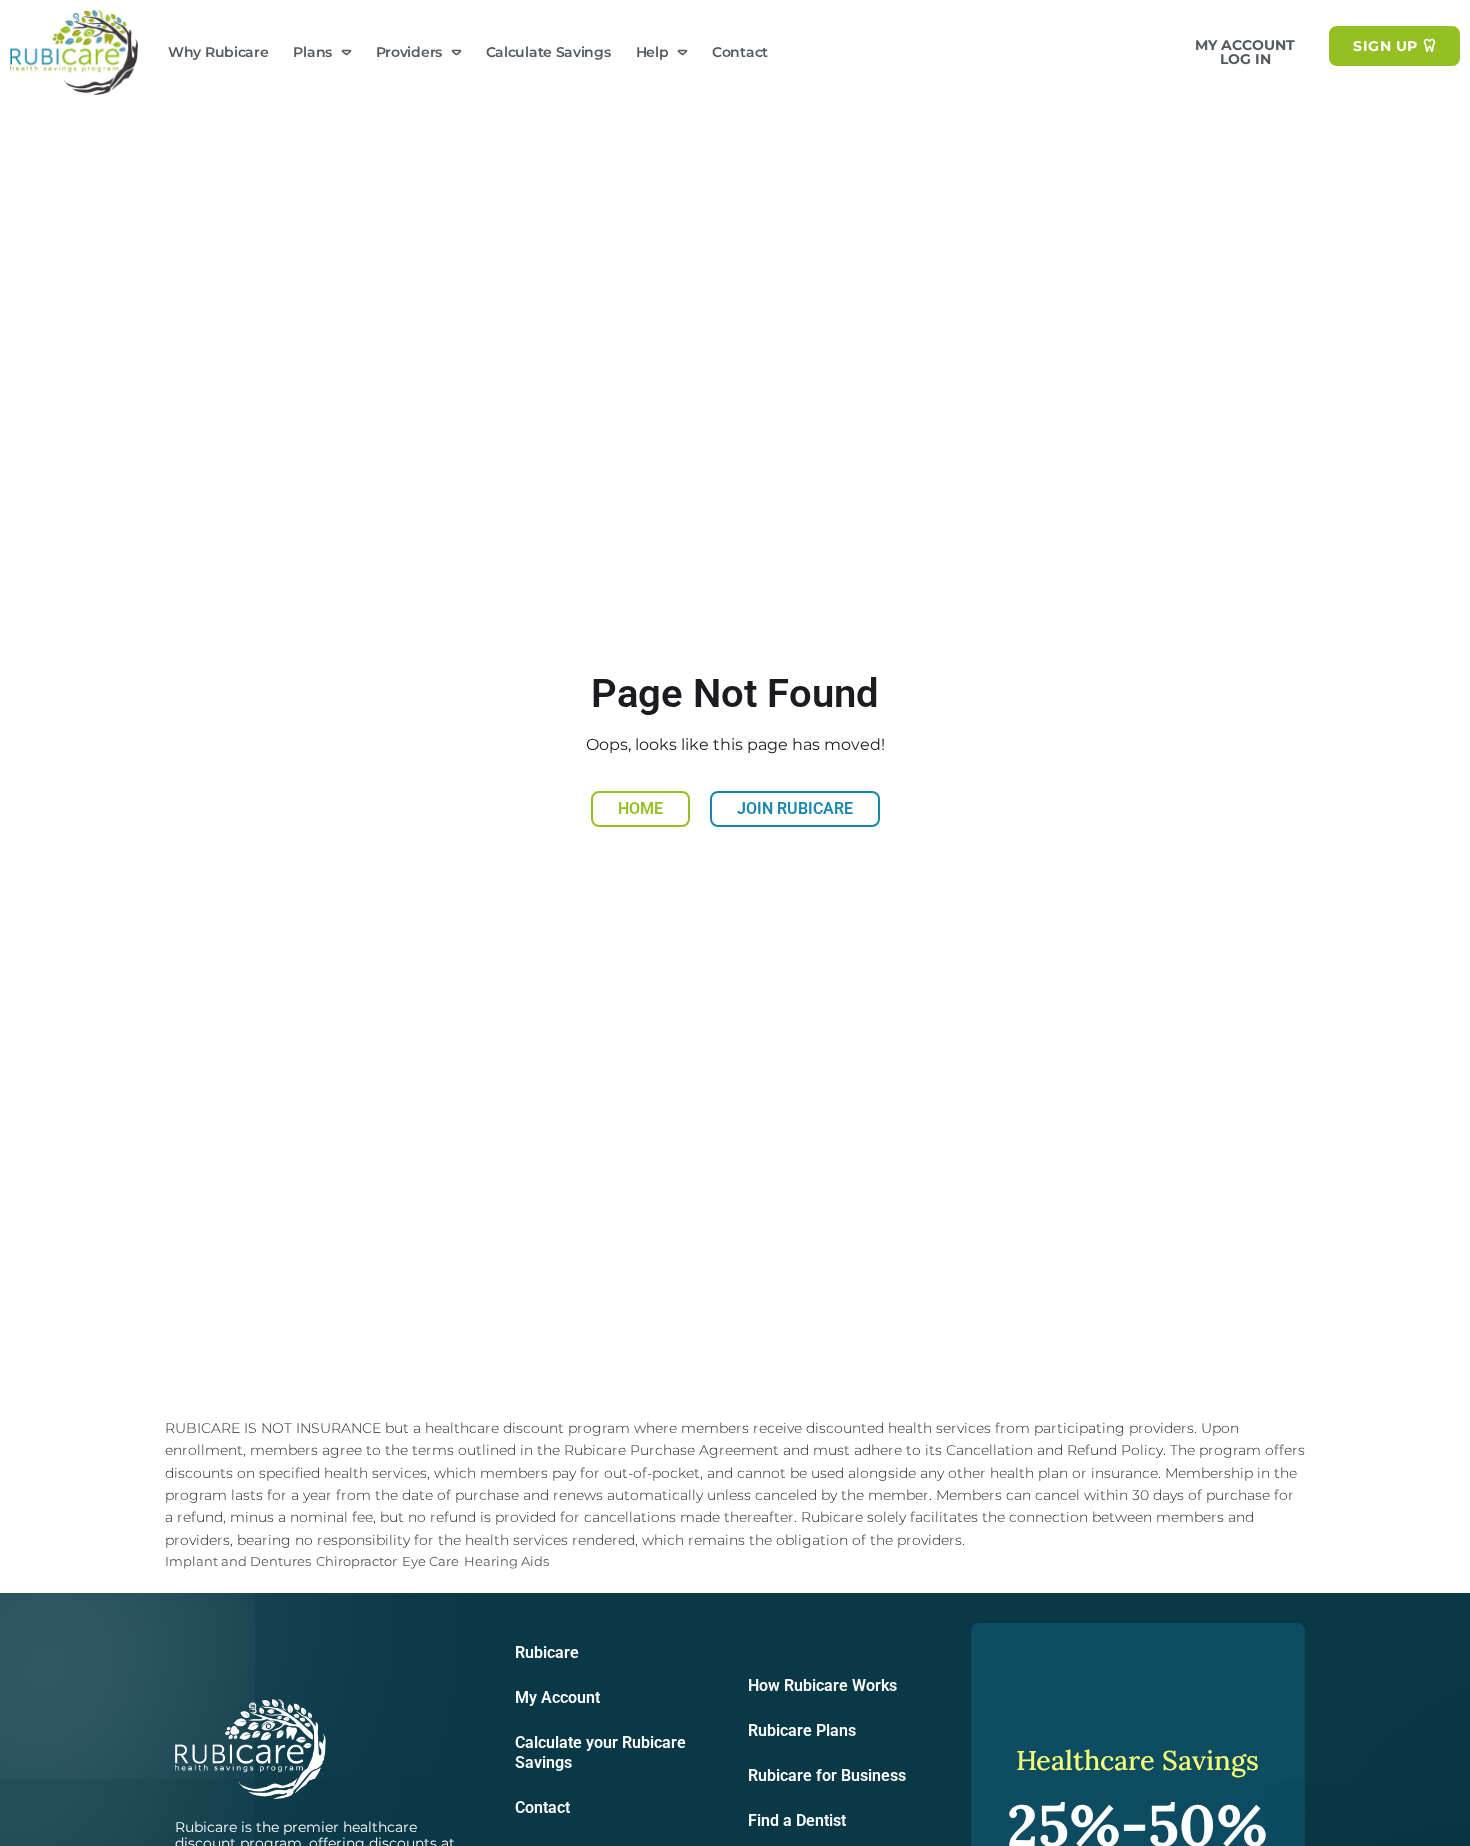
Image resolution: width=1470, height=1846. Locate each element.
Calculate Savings (548, 52)
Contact (740, 52)
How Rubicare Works (822, 1685)
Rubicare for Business (827, 1775)
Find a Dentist (797, 1820)
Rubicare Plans (802, 1730)
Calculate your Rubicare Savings (600, 1752)
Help (652, 52)
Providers (409, 52)
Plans (312, 52)
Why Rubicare (218, 52)
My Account (557, 1697)
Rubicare (547, 1652)
